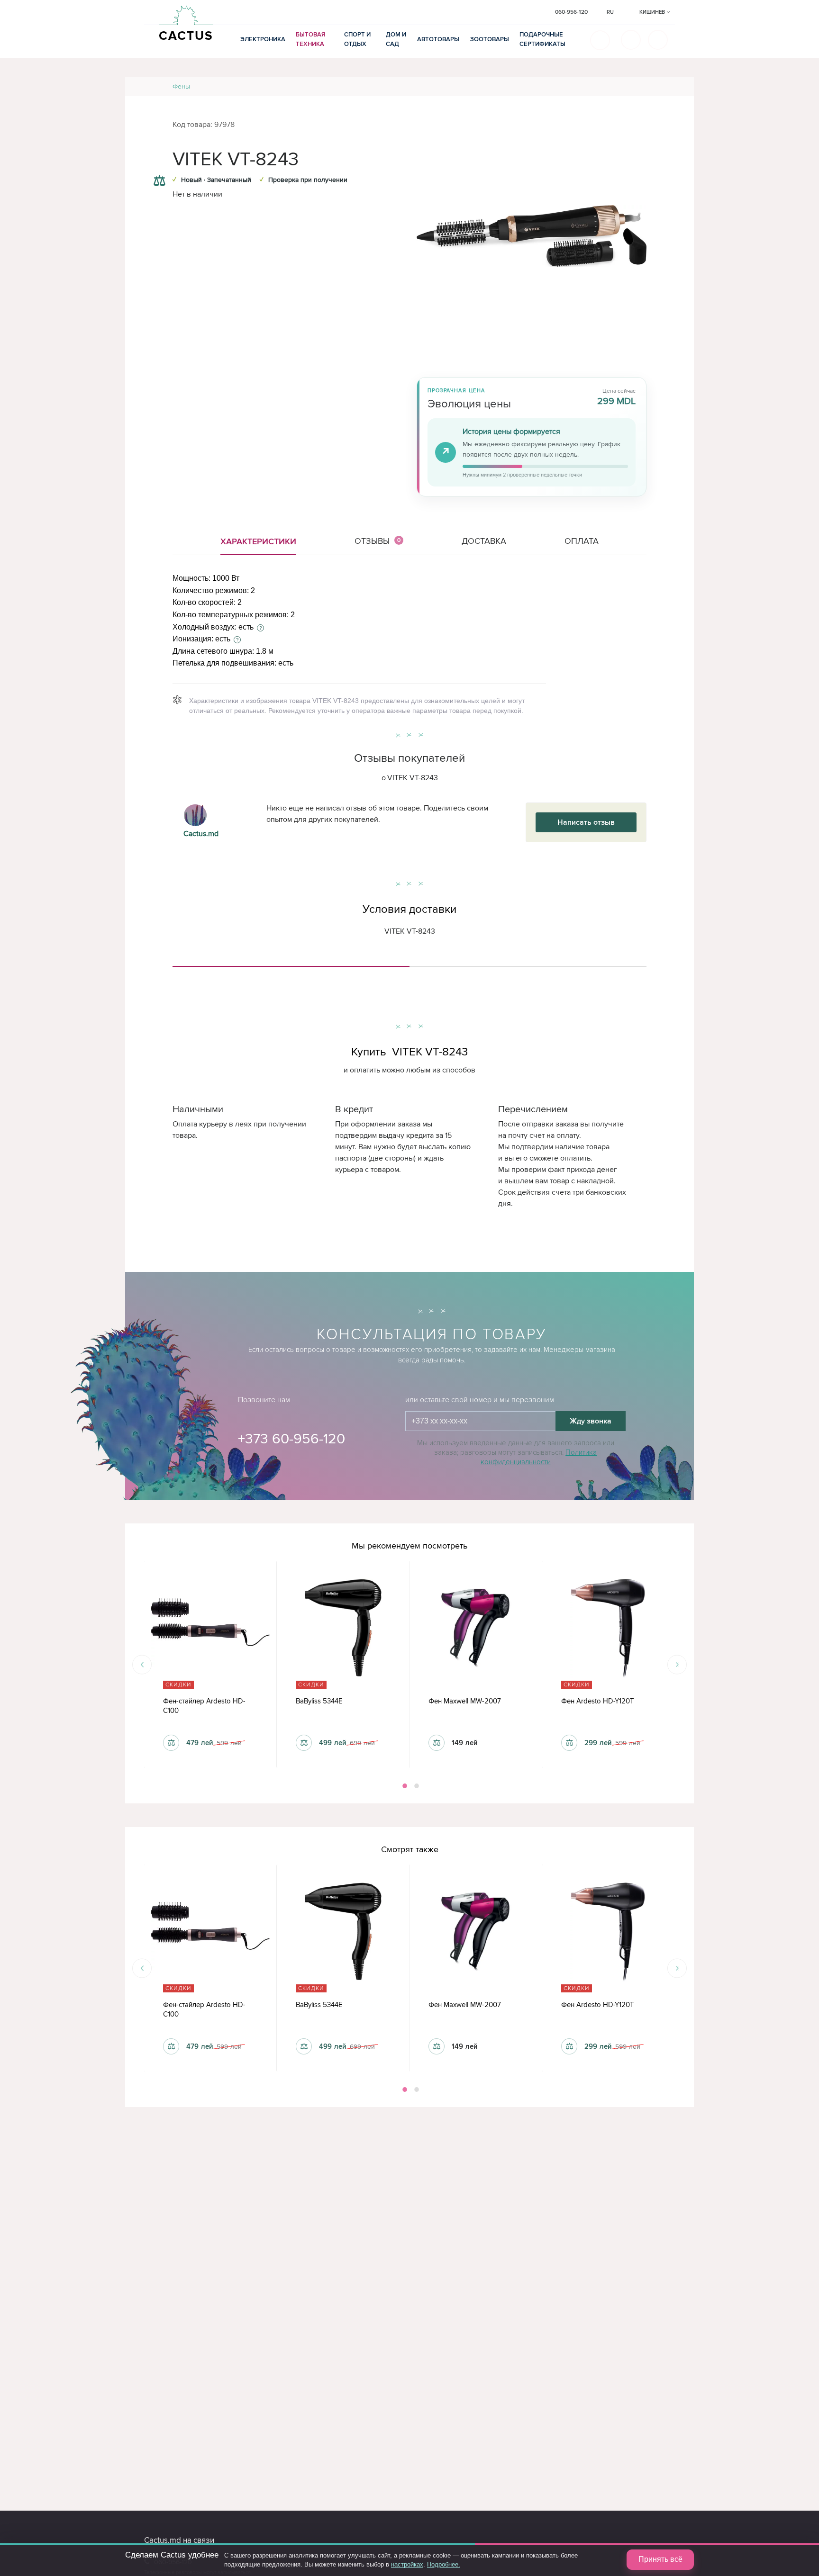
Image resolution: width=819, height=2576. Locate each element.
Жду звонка (591, 1421)
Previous (142, 1664)
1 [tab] (404, 1786)
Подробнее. (444, 2564)
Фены (181, 86)
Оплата (582, 541)
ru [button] (610, 12)
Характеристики (258, 541)
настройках (407, 2564)
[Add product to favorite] (159, 162)
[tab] (291, 963)
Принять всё (660, 2559)
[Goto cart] (631, 40)
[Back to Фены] (676, 86)
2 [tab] (416, 1786)
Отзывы (378, 541)
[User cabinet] (658, 40)
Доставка (484, 541)
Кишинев (653, 12)
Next (677, 1664)
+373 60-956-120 (291, 1439)
